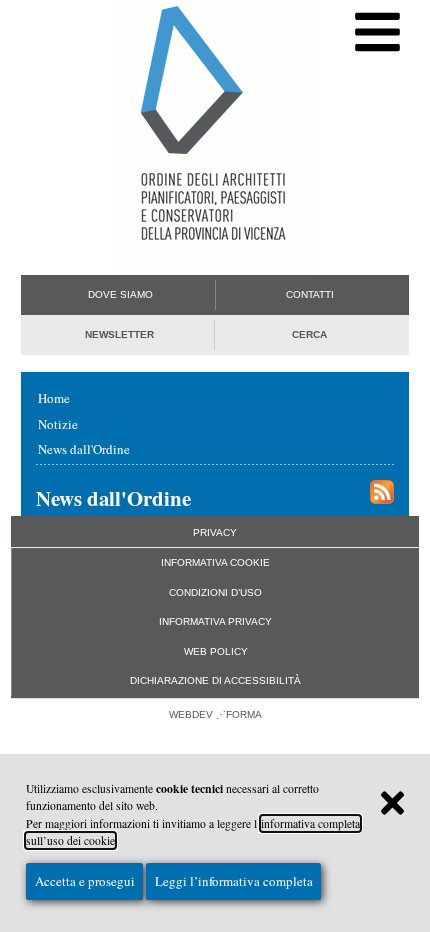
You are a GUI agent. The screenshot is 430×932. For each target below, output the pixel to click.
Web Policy (216, 651)
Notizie (58, 424)
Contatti (310, 294)
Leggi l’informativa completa (234, 881)
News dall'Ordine (84, 449)
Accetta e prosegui (85, 881)
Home (54, 398)
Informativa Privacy (215, 621)
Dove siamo (120, 294)
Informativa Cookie (215, 562)
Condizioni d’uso (215, 592)
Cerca (309, 334)
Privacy (215, 532)
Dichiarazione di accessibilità (215, 680)
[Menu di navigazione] (377, 32)
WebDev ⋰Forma (215, 714)
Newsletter (119, 334)
